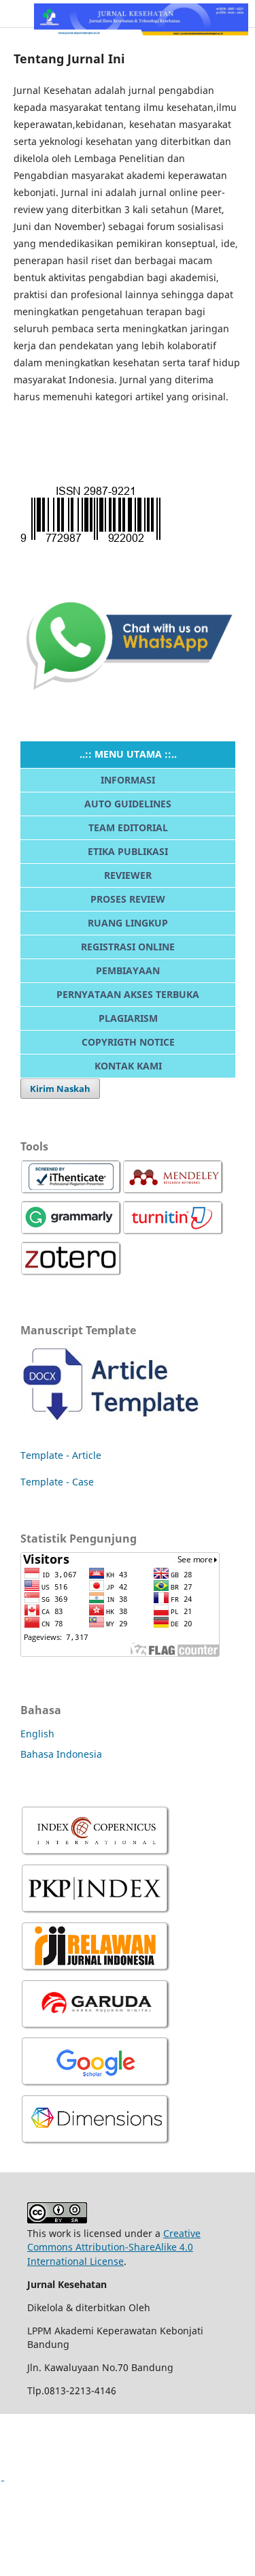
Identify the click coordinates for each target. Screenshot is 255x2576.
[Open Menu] (14, 14)
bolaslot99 (23, 2499)
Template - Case (57, 1482)
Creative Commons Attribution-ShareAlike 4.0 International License (114, 2247)
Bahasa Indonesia (61, 1754)
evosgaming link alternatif (60, 2453)
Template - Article (61, 1455)
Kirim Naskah (60, 1089)
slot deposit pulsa (40, 2546)
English (37, 1734)
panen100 (23, 2430)
